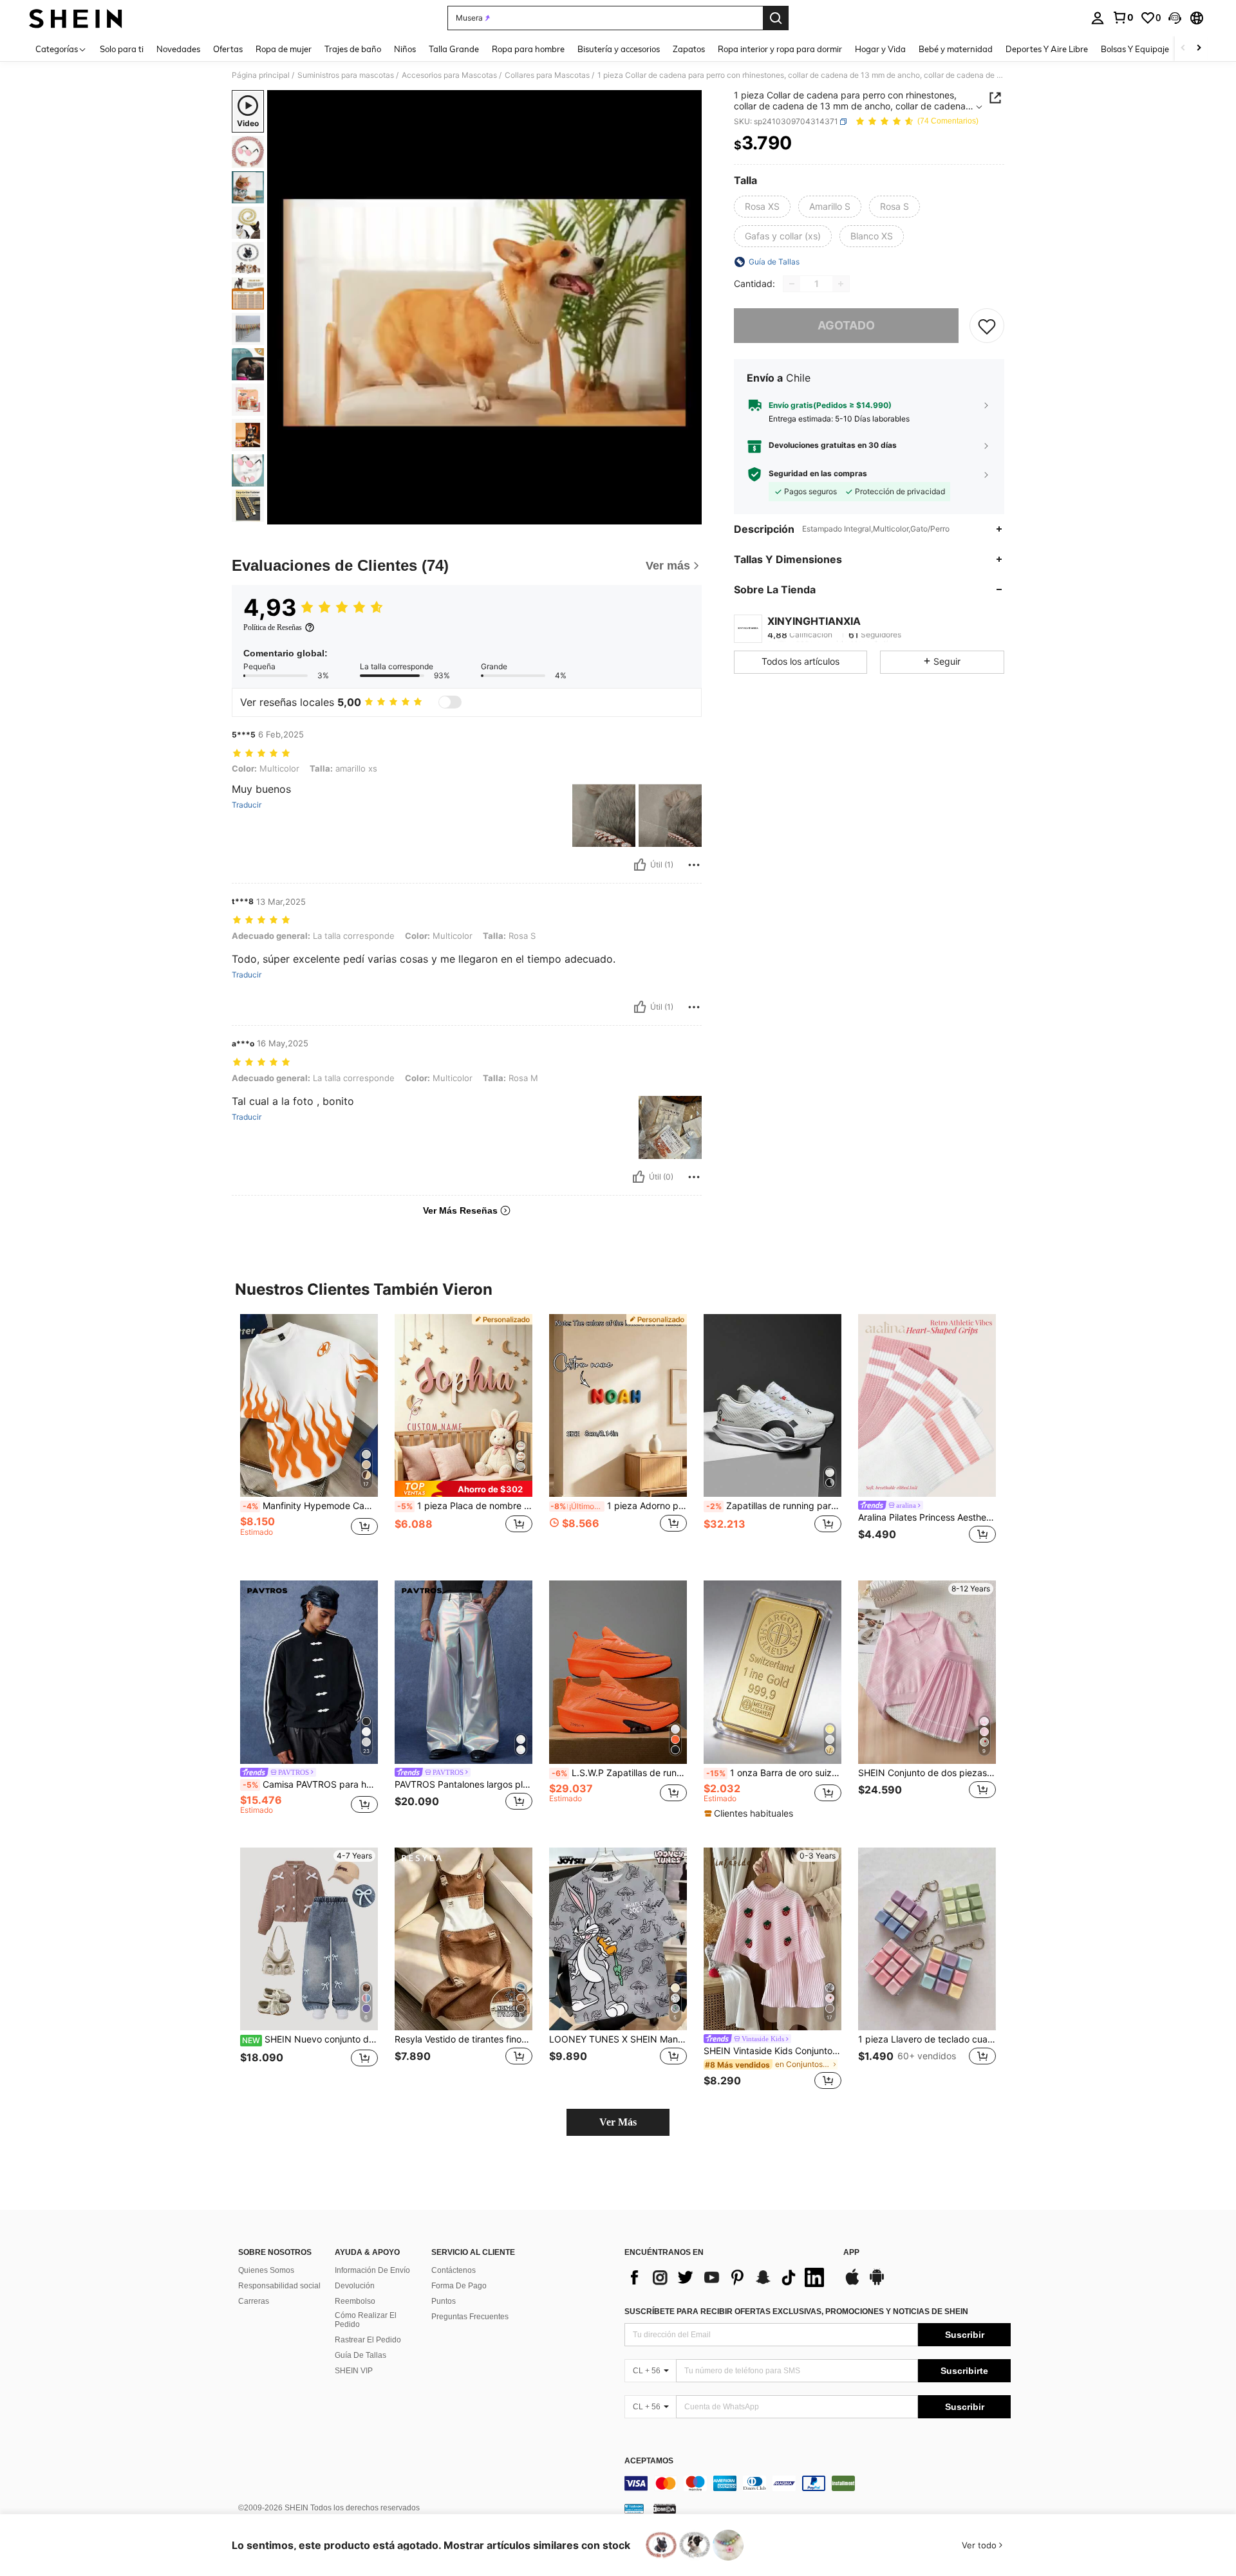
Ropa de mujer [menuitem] (284, 49)
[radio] (762, 207)
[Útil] (640, 865)
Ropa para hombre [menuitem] (528, 49)
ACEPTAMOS (649, 2461)
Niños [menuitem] (405, 49)
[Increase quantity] (841, 284)
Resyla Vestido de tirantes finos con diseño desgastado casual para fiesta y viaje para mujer (464, 2039)
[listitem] (309, 1437)
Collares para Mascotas (547, 75)
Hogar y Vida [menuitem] (880, 49)
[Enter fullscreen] (688, 514)
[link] (1123, 17)
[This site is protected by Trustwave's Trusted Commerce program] (634, 2508)
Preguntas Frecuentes (470, 2317)
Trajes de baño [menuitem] (353, 49)
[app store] (852, 2283)
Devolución (355, 2286)
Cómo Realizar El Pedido (366, 2320)
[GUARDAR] (987, 326)
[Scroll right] (1199, 49)
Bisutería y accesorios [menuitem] (619, 49)
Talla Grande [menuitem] (454, 49)
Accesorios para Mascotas (449, 75)
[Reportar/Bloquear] (694, 865)
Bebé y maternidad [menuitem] (956, 49)
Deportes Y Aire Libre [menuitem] (1047, 49)
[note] (464, 1489)
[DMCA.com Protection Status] (665, 2508)
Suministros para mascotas (346, 75)
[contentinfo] (818, 2483)
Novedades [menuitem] (178, 49)
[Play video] (485, 308)
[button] (1175, 18)
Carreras (254, 2301)
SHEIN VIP (354, 2371)
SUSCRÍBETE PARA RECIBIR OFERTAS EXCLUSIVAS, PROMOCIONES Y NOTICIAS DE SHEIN (796, 2312)
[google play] (877, 2283)
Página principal (261, 75)
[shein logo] (76, 18)
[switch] (450, 702)
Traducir (247, 805)
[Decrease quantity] (792, 284)
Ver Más (618, 2122)
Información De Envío (372, 2270)
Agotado (846, 325)
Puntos (444, 2301)
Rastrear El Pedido (368, 2340)
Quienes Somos (266, 2270)
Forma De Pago (459, 2286)
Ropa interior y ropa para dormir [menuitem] (780, 49)
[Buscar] (776, 18)
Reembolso (355, 2301)
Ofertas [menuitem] (228, 49)
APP (851, 2253)
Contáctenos (454, 2270)
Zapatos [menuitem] (689, 49)
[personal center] (1098, 18)
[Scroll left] (1183, 49)
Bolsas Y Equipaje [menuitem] (1135, 49)
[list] (727, 2277)
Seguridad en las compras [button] (818, 474)
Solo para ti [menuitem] (122, 49)
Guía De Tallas (360, 2355)
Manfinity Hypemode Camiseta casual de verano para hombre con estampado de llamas (310, 1506)
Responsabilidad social (279, 2286)
